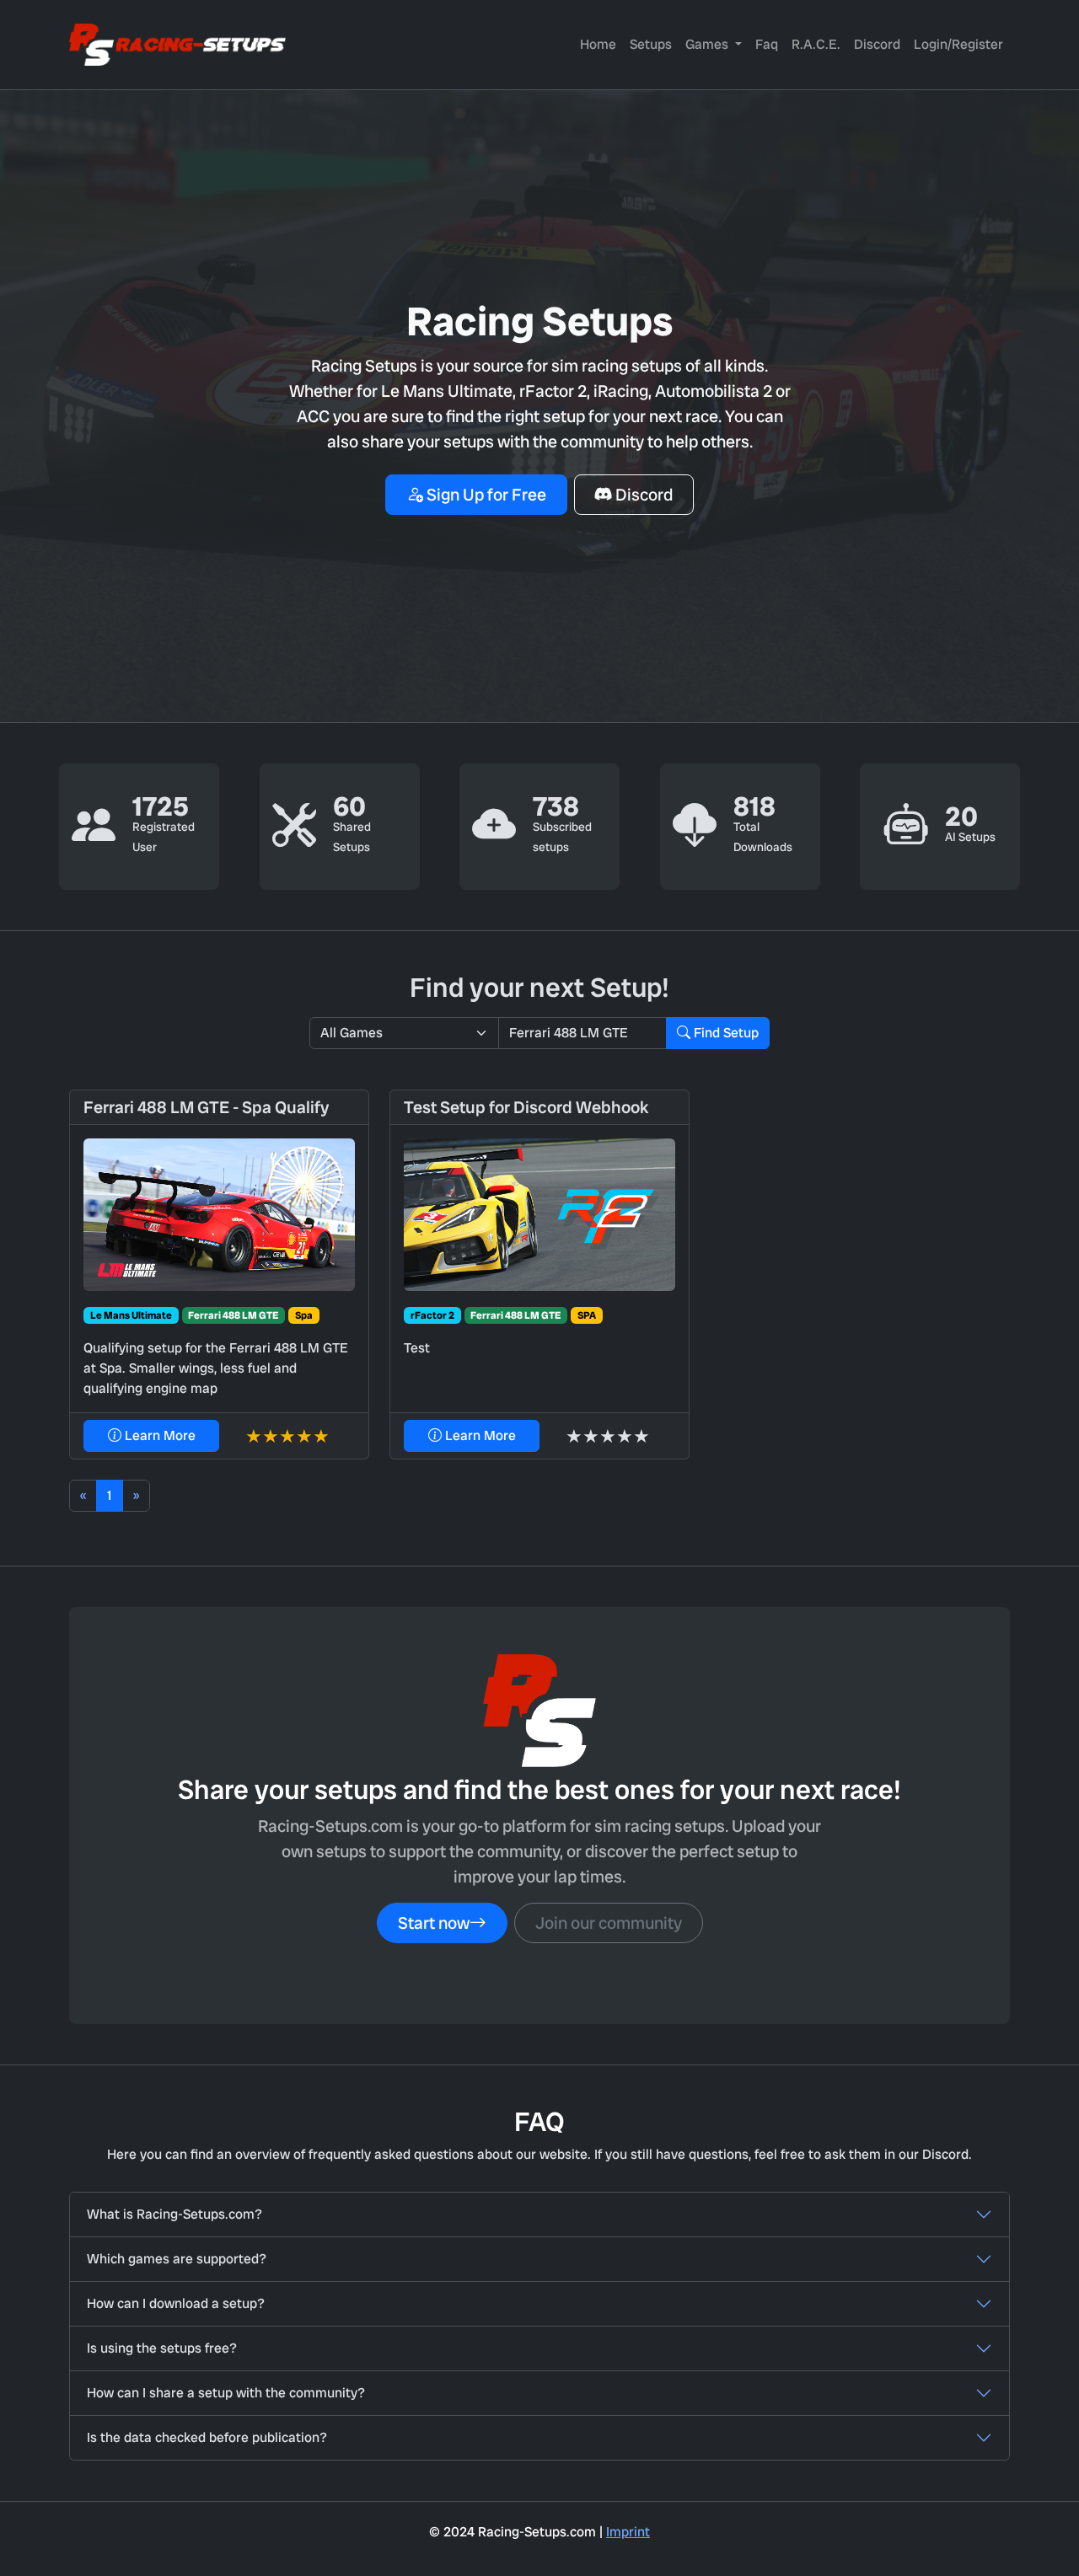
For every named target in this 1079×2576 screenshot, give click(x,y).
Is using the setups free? (162, 2348)
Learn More (158, 1435)
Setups (651, 44)
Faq (767, 44)
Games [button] (709, 44)
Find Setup (725, 1033)
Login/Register (958, 44)
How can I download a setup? (176, 2303)
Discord (877, 44)
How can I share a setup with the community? (226, 2393)
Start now (434, 1923)
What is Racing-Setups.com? (174, 2214)
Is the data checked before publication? (207, 2437)
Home (598, 44)
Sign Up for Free (485, 495)
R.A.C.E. (816, 44)
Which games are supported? (177, 2259)
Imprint (628, 2532)
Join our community (609, 1923)
